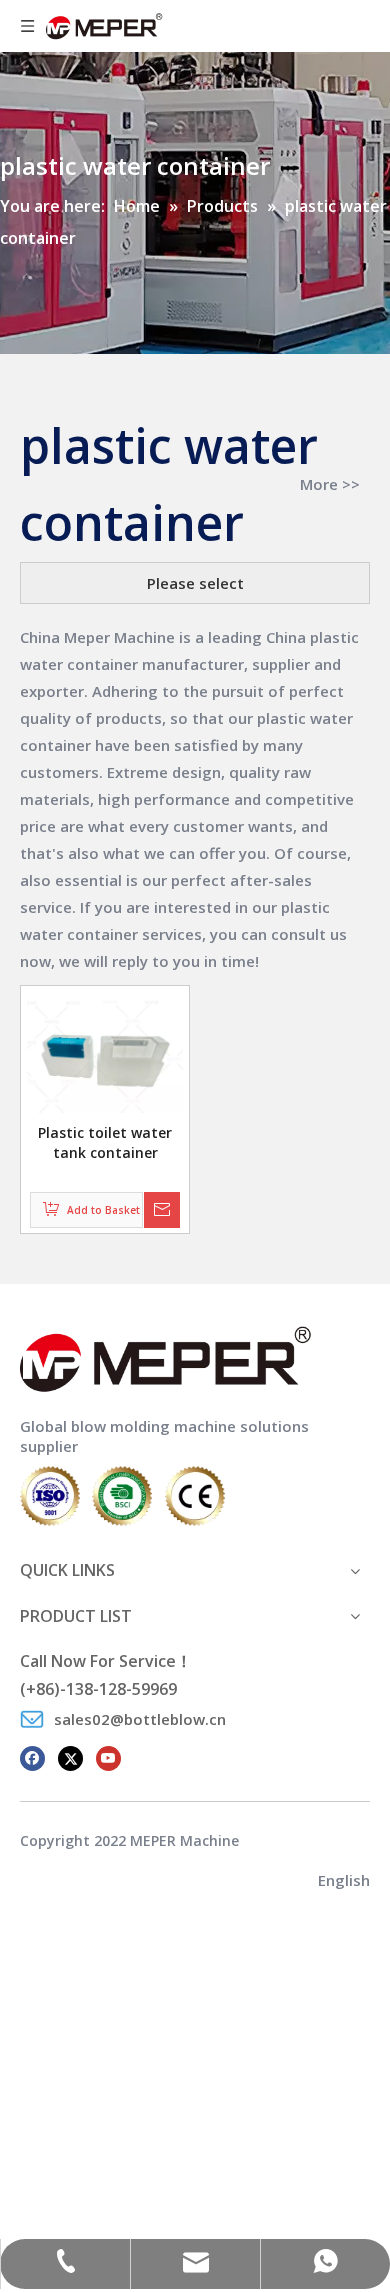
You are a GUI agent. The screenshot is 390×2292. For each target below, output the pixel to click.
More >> (330, 484)
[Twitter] (70, 1757)
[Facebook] (32, 1757)
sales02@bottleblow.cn (140, 1719)
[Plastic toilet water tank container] (105, 1055)
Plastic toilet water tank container (105, 1142)
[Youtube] (108, 1757)
